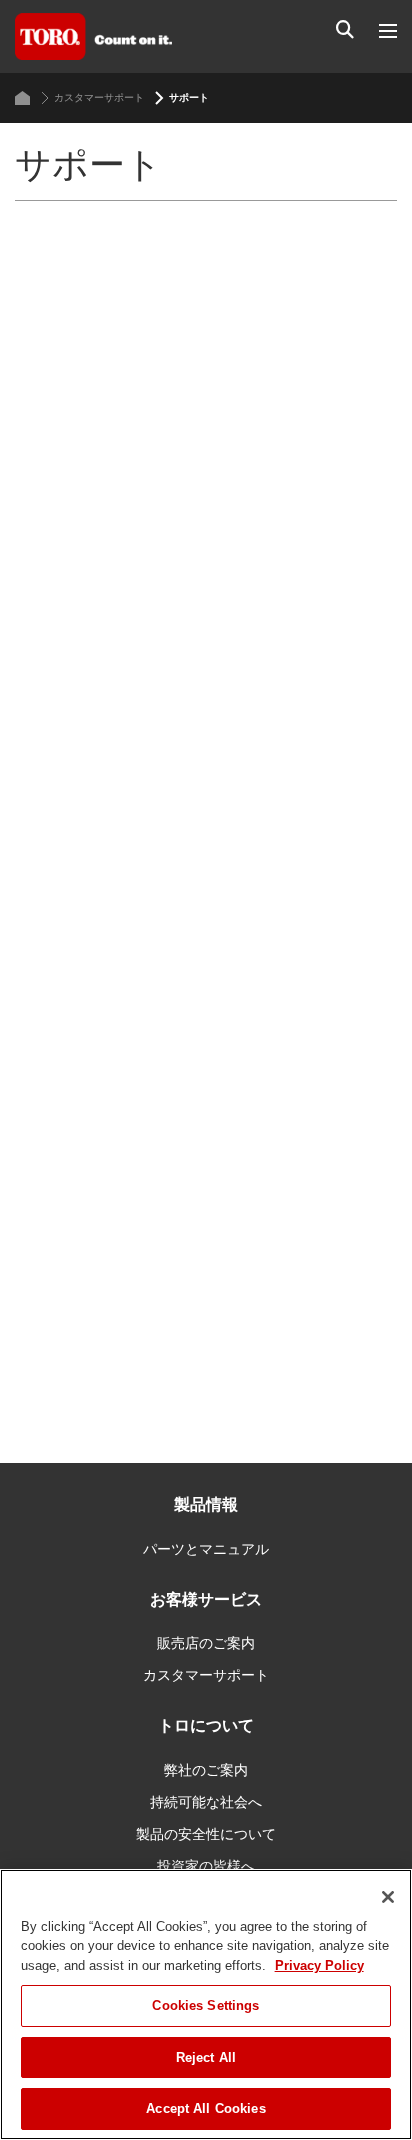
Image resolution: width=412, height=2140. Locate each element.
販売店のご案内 (206, 1643)
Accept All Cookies (205, 2108)
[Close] (388, 1897)
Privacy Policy (319, 1965)
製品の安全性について (206, 1834)
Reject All (206, 2057)
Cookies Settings (205, 2005)
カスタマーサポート (99, 97)
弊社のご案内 (206, 1770)
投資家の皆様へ (206, 1866)
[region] (206, 2004)
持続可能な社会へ (206, 1802)
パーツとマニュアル (206, 1549)
